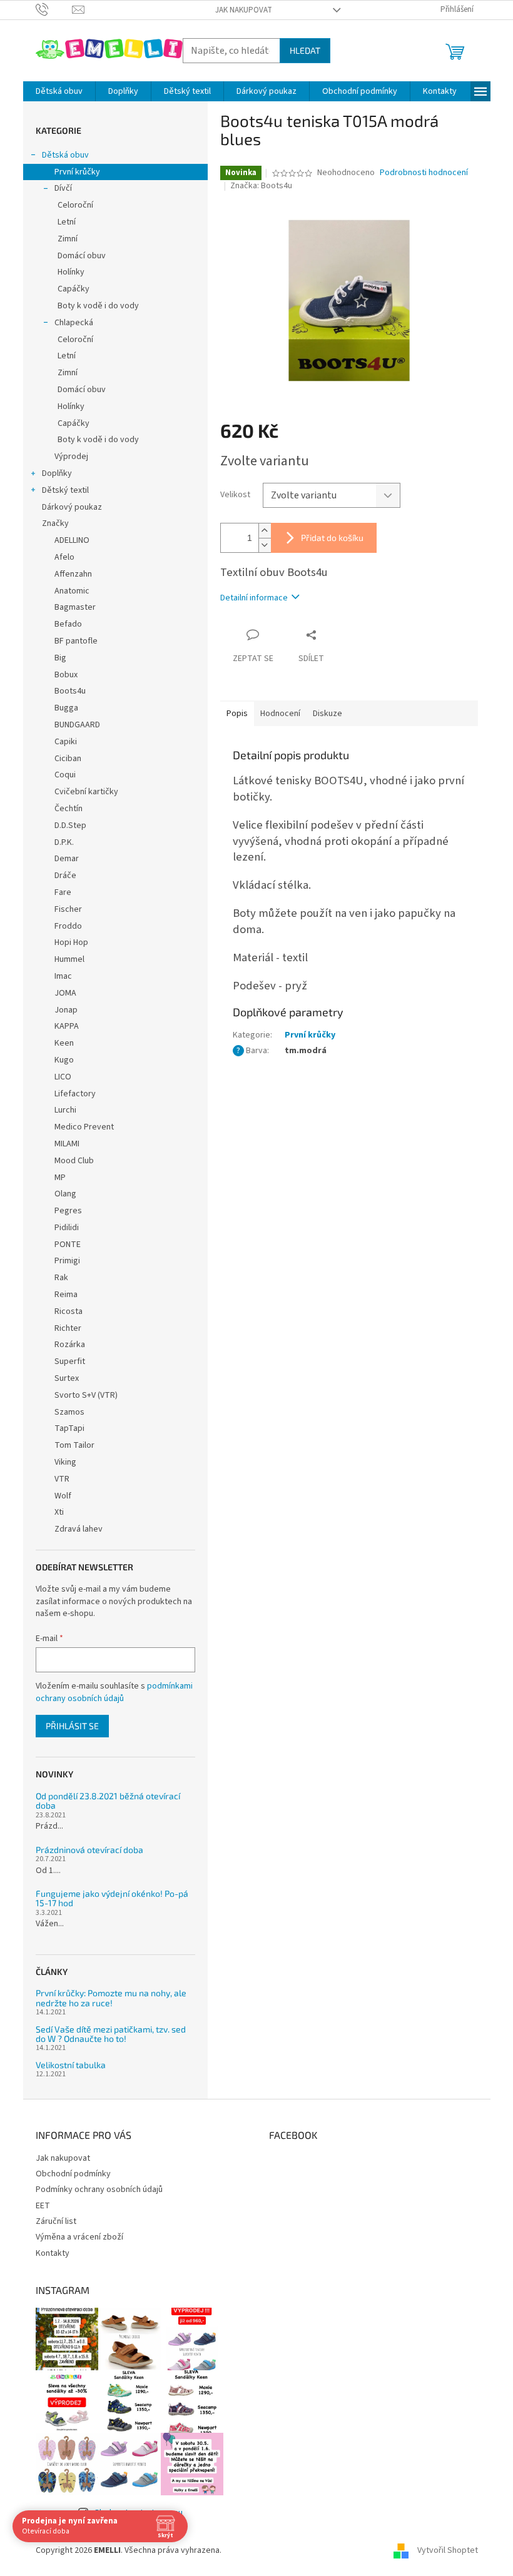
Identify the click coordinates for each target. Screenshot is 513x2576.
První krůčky (77, 172)
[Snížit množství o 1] (265, 545)
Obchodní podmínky (73, 2174)
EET (43, 2206)
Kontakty (53, 2253)
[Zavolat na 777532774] (54, 9)
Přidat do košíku (332, 538)
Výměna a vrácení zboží (79, 2237)
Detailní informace (254, 598)
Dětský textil (65, 490)
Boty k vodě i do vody (98, 306)
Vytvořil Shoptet (448, 2550)
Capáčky (74, 289)
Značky (55, 523)
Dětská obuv (65, 155)
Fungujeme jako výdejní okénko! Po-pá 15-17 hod (112, 1898)
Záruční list (56, 2221)
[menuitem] (59, 91)
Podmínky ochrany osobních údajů (99, 2190)
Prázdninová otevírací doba (89, 1850)
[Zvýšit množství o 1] (265, 531)
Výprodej (71, 457)
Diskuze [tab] (328, 714)
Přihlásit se (72, 1726)
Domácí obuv (82, 256)
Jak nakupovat (244, 10)
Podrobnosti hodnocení (424, 173)
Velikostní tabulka (71, 2065)
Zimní (68, 239)
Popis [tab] (237, 714)
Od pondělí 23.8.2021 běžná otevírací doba (108, 1801)
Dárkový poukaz (72, 507)
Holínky (71, 272)
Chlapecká (74, 323)
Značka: (261, 186)
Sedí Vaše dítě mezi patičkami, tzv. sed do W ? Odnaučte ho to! (111, 2034)
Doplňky (57, 473)
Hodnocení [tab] (280, 714)
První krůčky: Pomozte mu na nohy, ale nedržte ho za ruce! (111, 1998)
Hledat (305, 50)
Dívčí (63, 188)
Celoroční (75, 205)
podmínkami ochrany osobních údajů (114, 1692)
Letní (67, 222)
